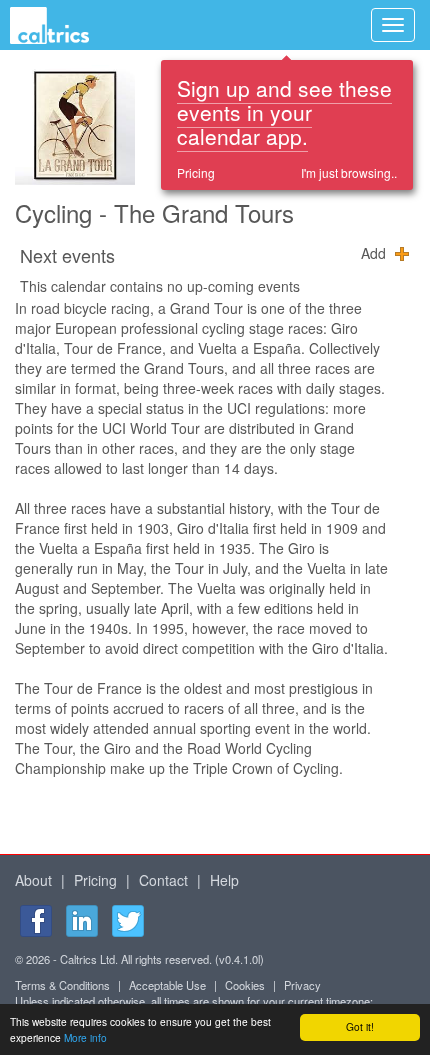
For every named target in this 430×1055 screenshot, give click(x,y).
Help (224, 880)
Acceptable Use (167, 985)
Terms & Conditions (62, 985)
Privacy (302, 985)
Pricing (196, 172)
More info (85, 1037)
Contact (163, 880)
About (33, 880)
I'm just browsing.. (349, 172)
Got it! (360, 1026)
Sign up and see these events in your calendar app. (284, 112)
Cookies (245, 985)
